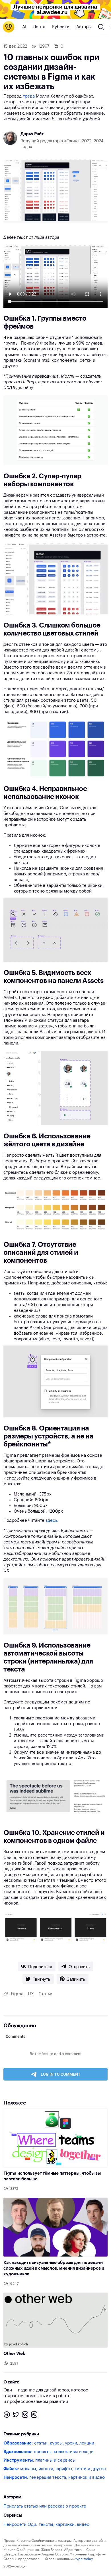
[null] (37, 1966)
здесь (51, 1520)
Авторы (84, 27)
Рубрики (61, 27)
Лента (39, 27)
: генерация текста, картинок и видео (54, 2477)
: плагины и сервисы (40, 2460)
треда (29, 96)
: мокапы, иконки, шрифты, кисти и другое (55, 2469)
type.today (84, 2559)
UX (31, 1994)
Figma (17, 1994)
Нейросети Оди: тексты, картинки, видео (46, 2525)
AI (24, 27)
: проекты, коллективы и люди (49, 2452)
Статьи (45, 1994)
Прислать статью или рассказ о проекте (45, 2506)
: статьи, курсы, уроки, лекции (49, 2443)
